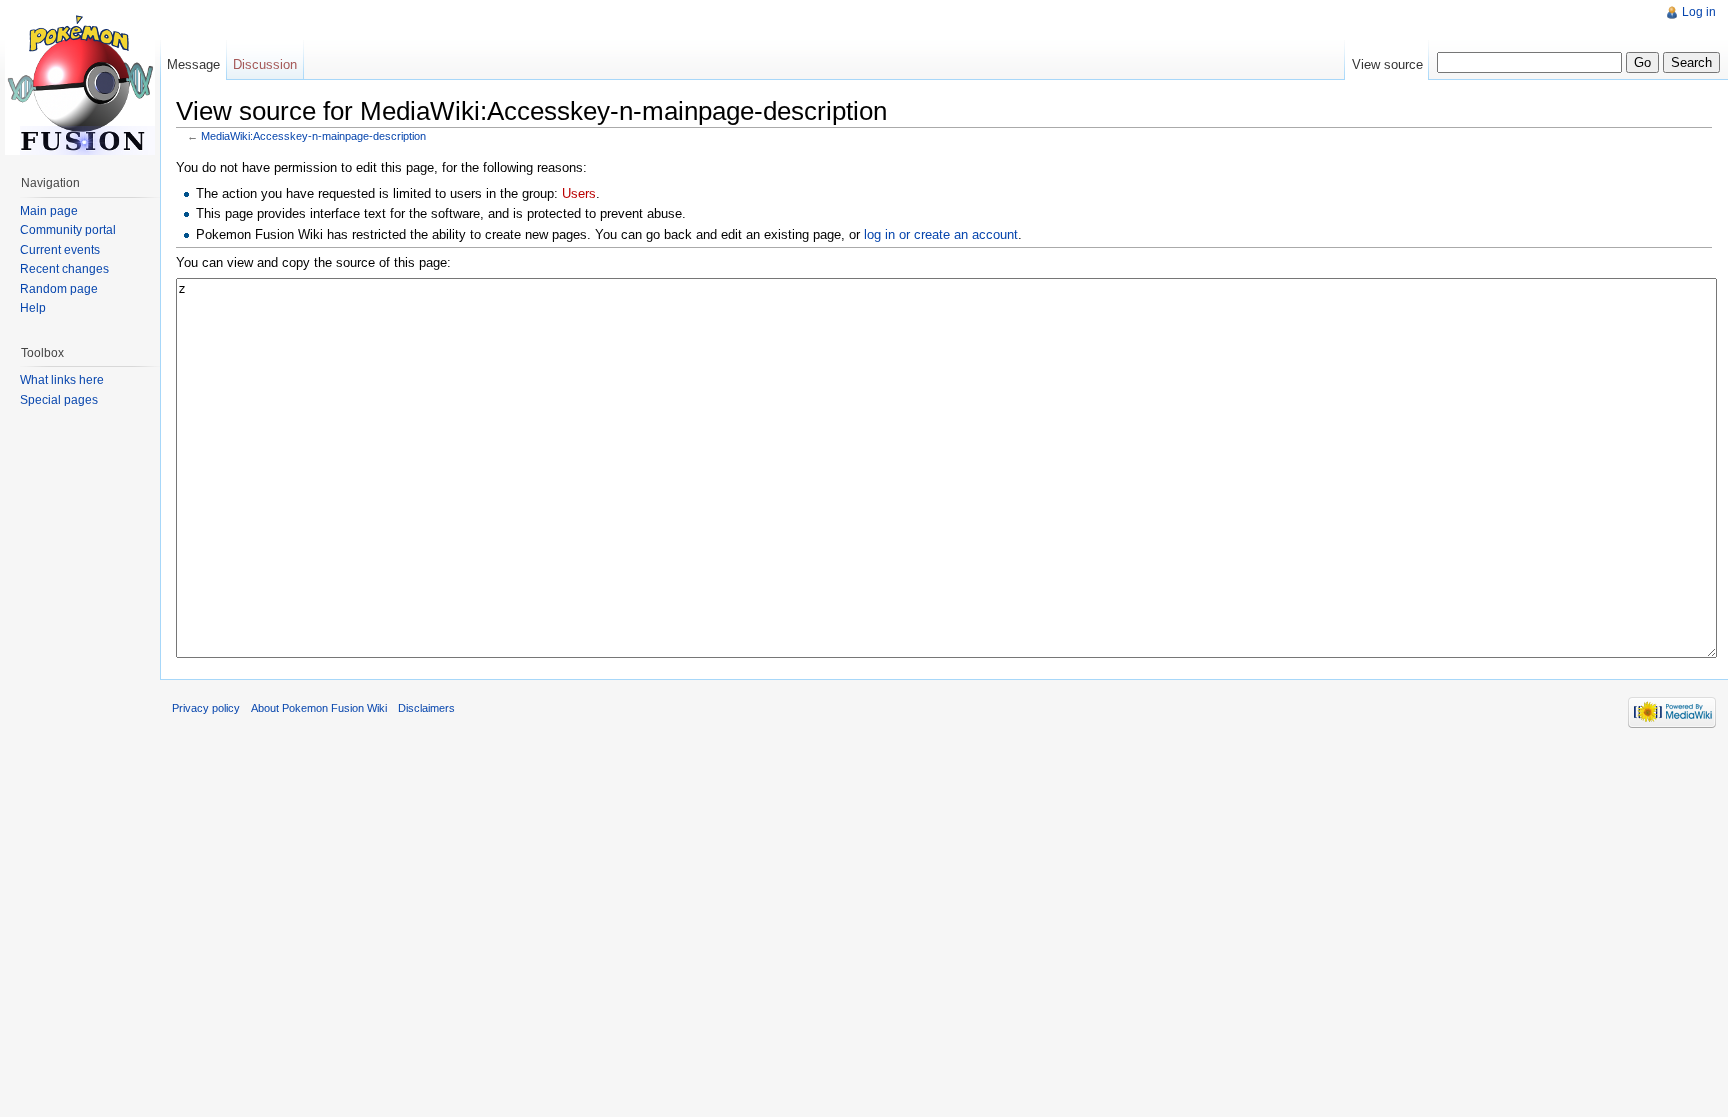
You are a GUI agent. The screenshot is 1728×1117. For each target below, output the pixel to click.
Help (33, 308)
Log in (1699, 12)
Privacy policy (206, 708)
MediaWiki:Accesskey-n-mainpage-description (313, 136)
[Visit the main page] (80, 80)
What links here (62, 380)
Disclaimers (426, 708)
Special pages (59, 400)
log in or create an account (941, 234)
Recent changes (64, 269)
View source (1387, 64)
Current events (60, 250)
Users (579, 193)
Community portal (68, 230)
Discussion (265, 64)
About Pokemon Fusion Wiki (319, 708)
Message (193, 64)
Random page (59, 289)
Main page (49, 211)
